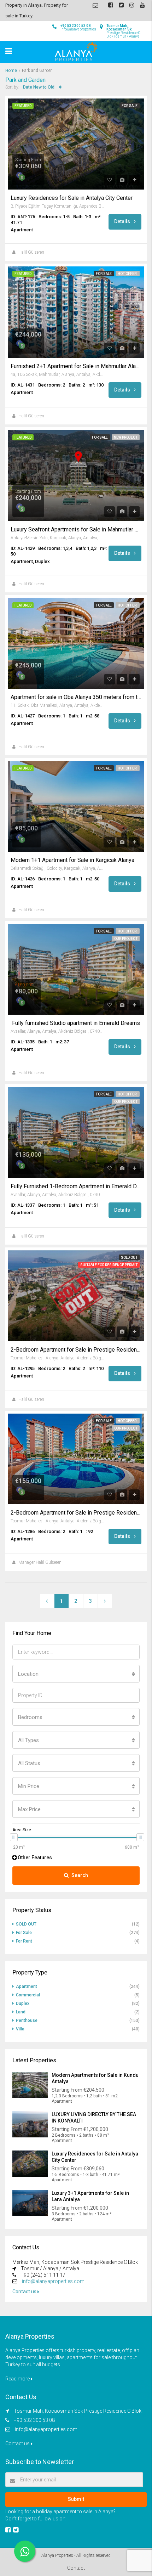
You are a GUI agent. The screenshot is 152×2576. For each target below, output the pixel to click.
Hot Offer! (128, 274)
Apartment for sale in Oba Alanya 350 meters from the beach (76, 697)
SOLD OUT (129, 1258)
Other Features (34, 1858)
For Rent (24, 1941)
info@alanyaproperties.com (53, 2281)
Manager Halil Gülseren (40, 1562)
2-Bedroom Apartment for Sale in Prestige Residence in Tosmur (76, 1350)
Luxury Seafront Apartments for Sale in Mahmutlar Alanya (76, 530)
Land (21, 2012)
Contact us (25, 2292)
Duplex (23, 2003)
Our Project (126, 939)
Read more (18, 2379)
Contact (76, 2568)
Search (80, 1875)
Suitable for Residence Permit (109, 1265)
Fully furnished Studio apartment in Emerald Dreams (75, 1023)
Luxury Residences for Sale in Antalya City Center (72, 198)
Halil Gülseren (31, 252)
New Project (126, 437)
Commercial (28, 1995)
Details (123, 221)
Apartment (27, 1986)
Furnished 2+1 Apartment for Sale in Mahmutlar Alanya (76, 366)
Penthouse (27, 2020)
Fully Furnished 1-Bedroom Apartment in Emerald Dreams (76, 1186)
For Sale (130, 106)
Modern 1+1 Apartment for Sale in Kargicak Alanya (72, 860)
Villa (20, 2029)
